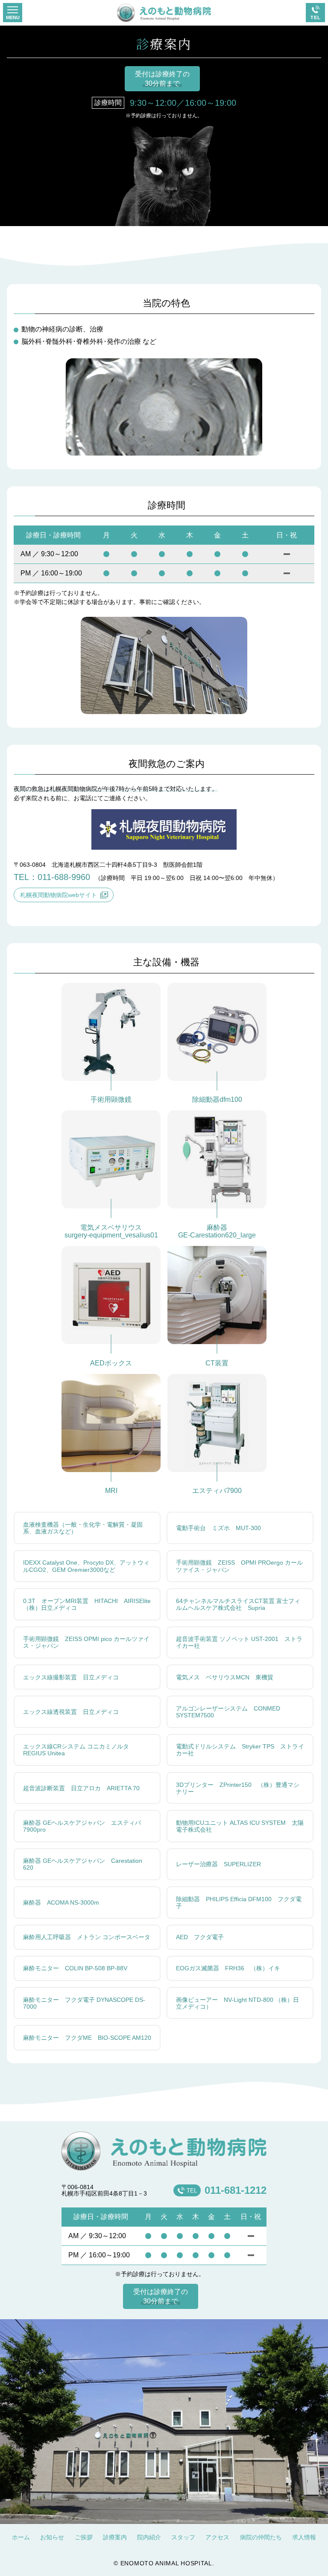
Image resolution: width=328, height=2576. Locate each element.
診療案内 (115, 2537)
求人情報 (304, 2537)
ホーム (21, 2537)
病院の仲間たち (261, 2537)
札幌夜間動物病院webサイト (59, 895)
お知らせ (52, 2537)
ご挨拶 (84, 2537)
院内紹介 (149, 2537)
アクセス (217, 2537)
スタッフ (183, 2537)
